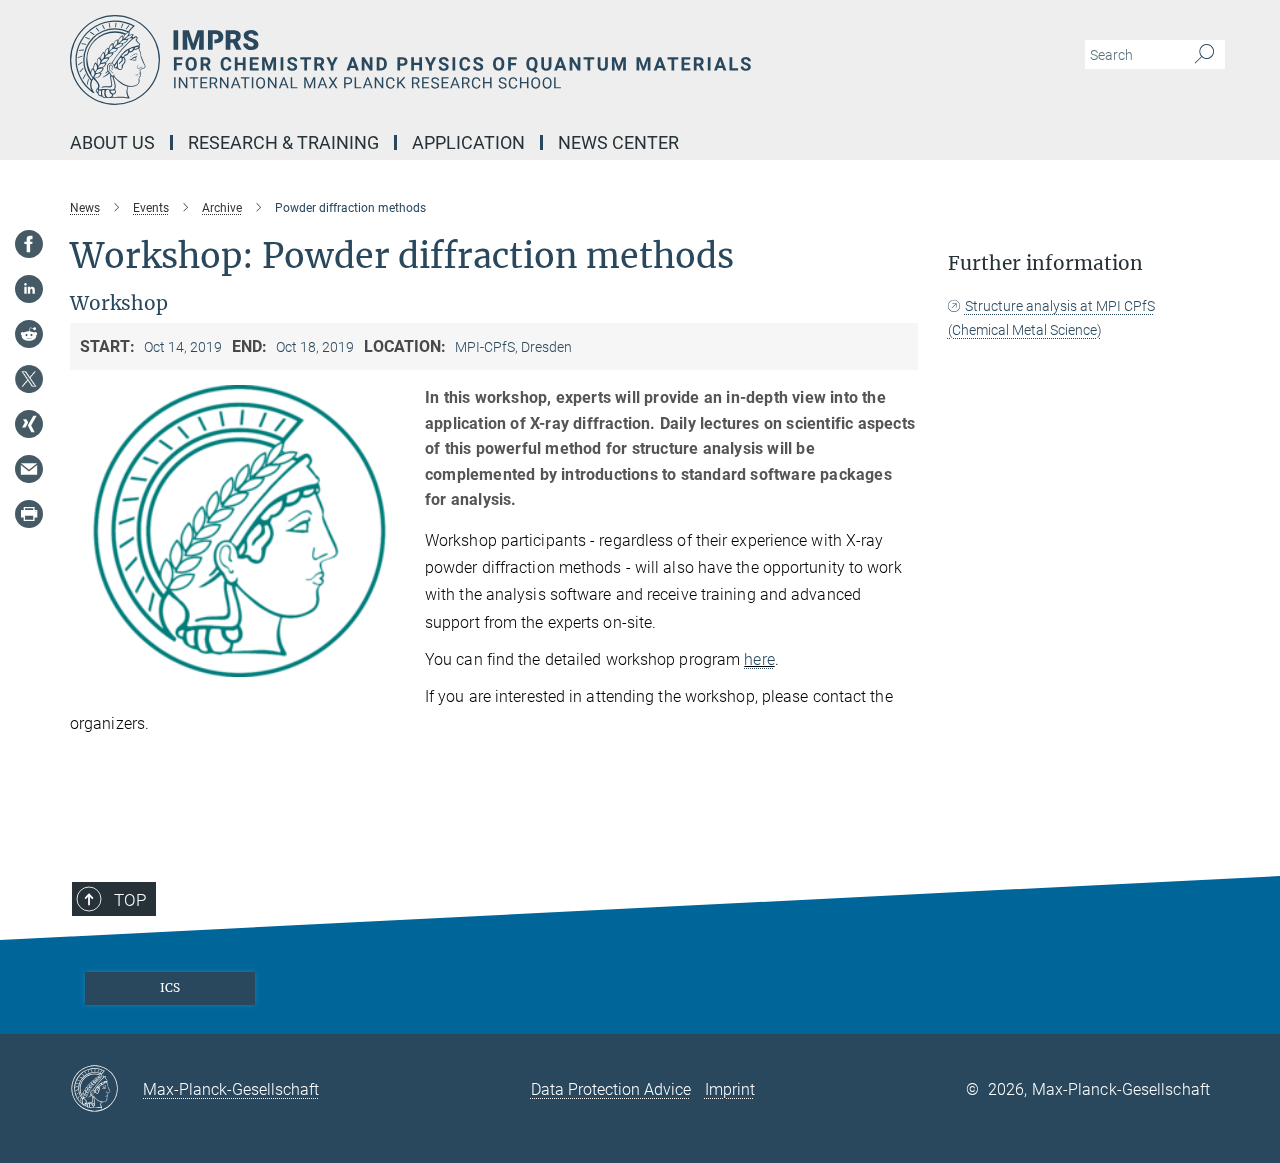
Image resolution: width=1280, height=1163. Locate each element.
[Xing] (29, 424)
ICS (170, 987)
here (759, 659)
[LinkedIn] (29, 289)
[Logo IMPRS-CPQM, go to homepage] (445, 60)
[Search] (1204, 55)
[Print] (29, 514)
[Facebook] (29, 244)
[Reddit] (29, 334)
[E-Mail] (29, 469)
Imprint (730, 1089)
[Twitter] (29, 379)
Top (130, 900)
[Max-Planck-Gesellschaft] (106, 1090)
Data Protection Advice (611, 1089)
